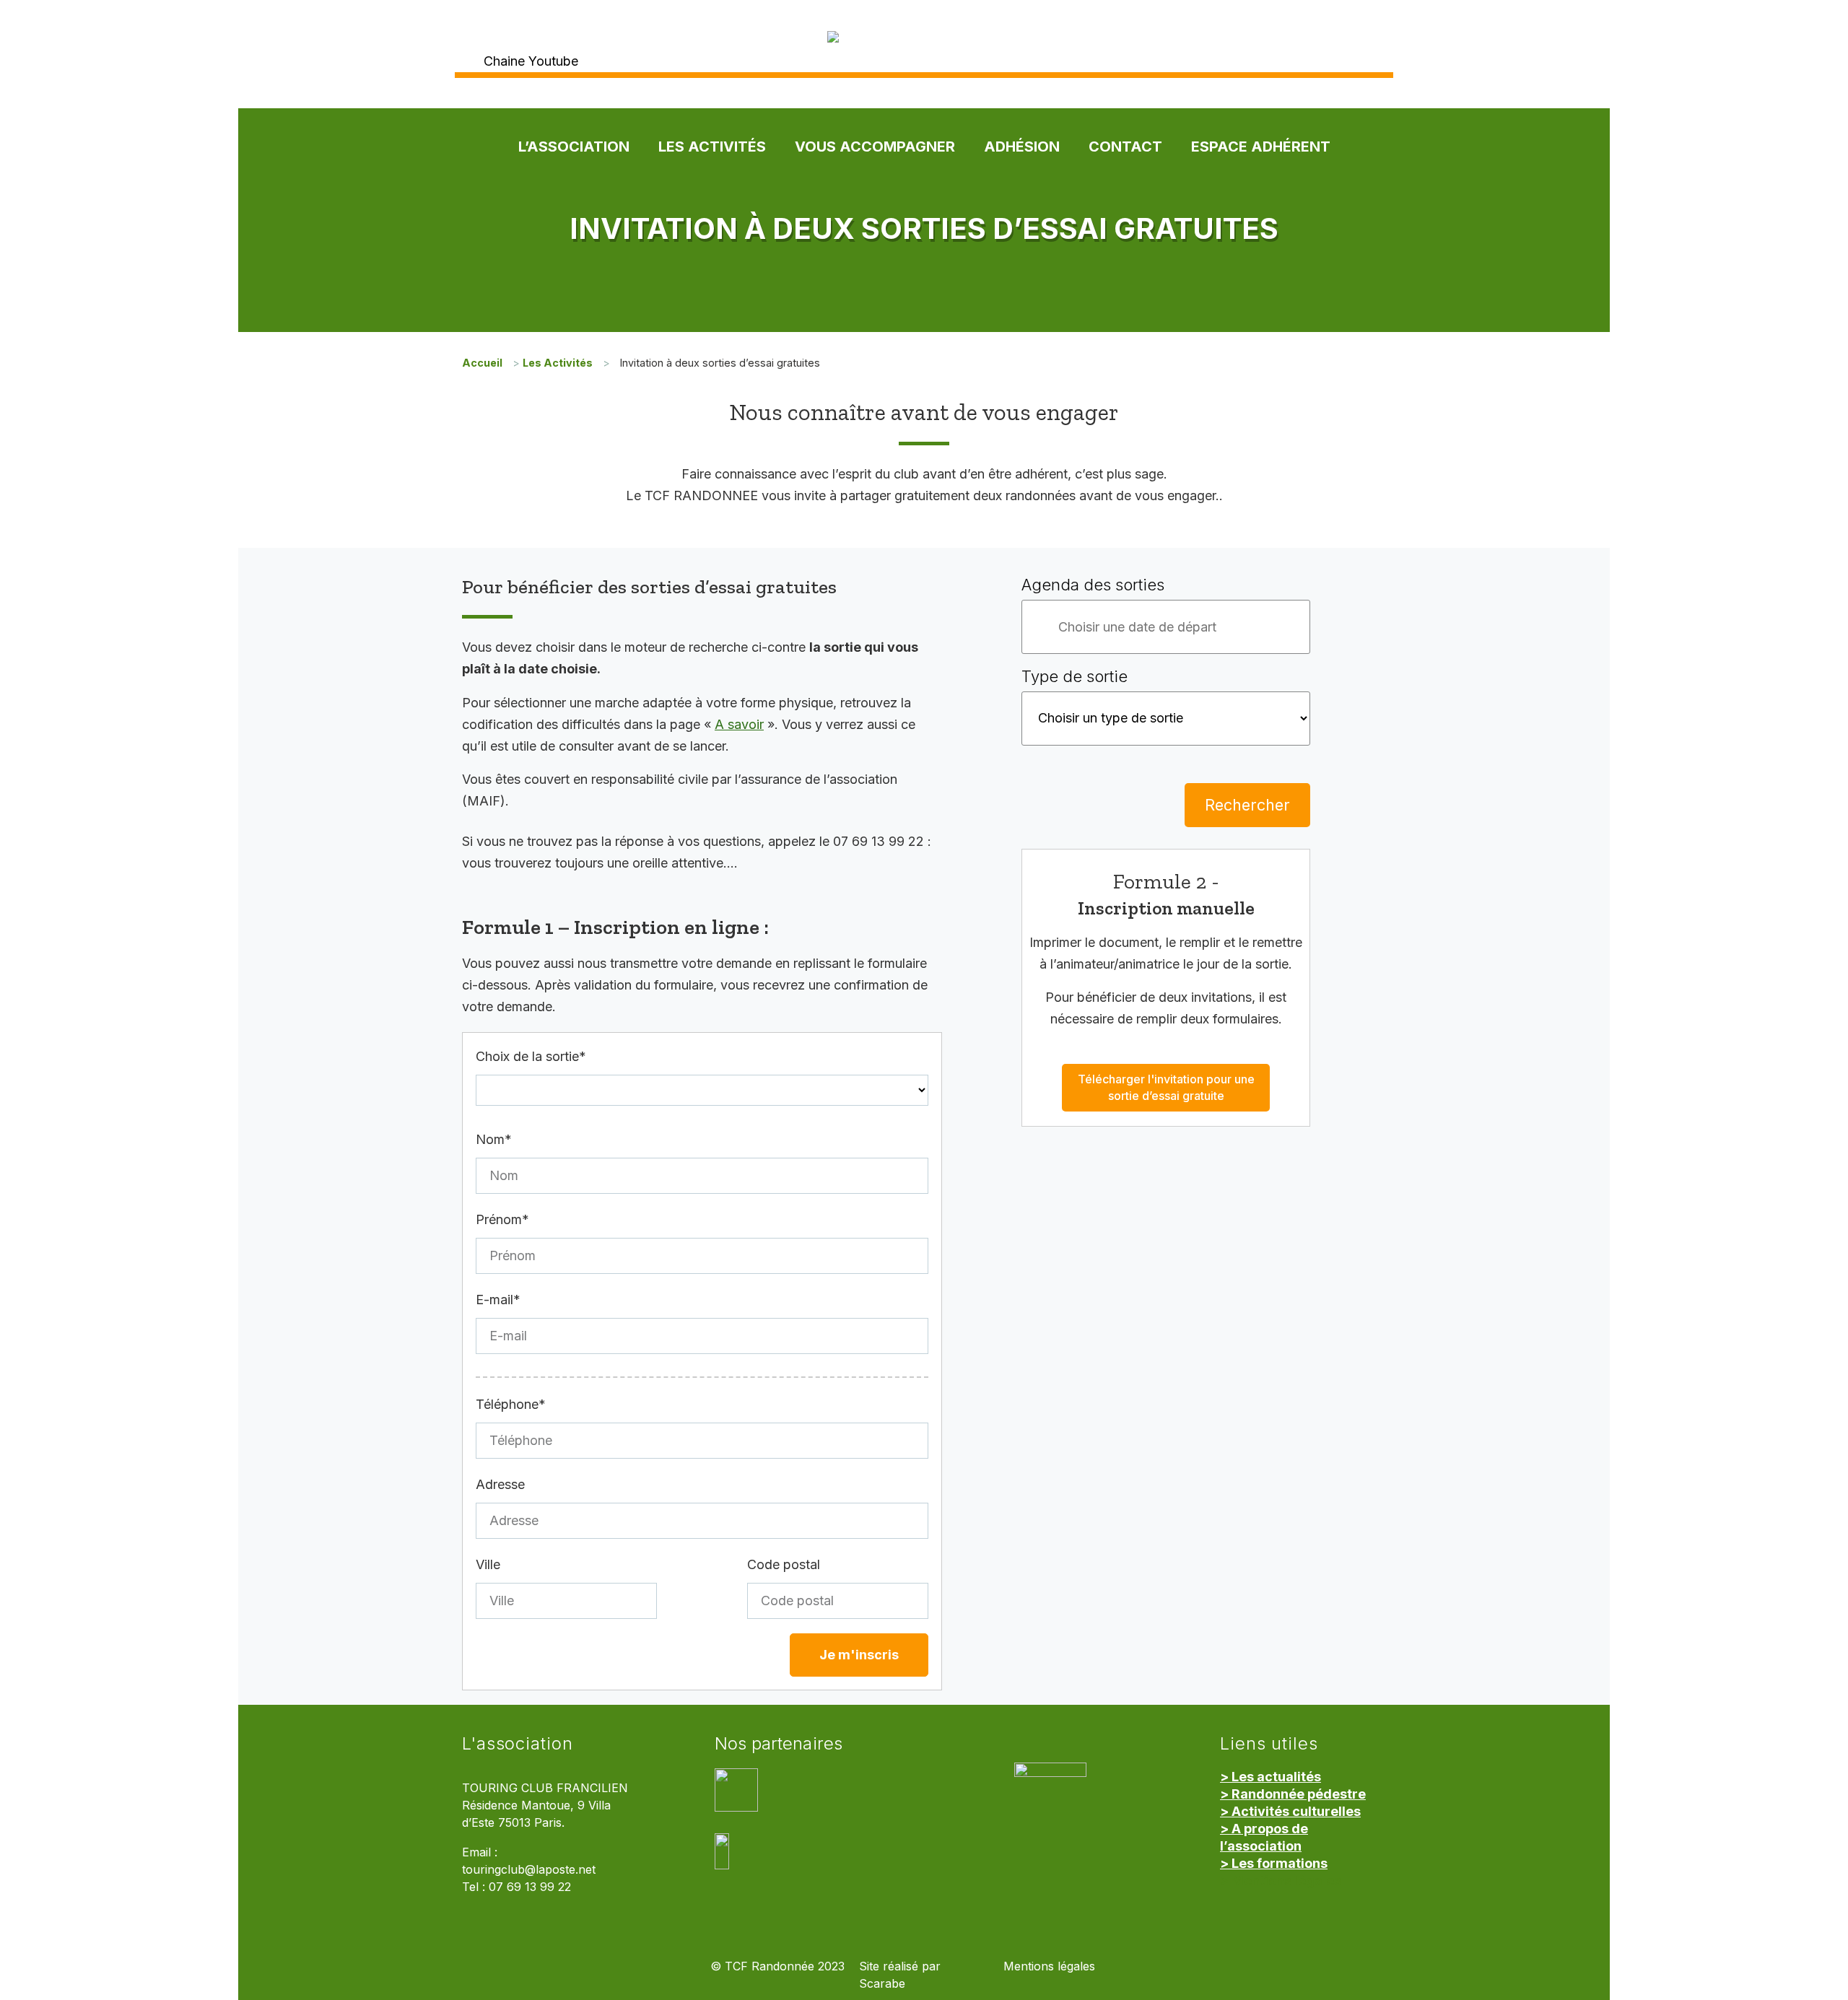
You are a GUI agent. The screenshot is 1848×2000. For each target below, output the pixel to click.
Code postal (784, 1564)
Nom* (494, 1139)
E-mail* (498, 1300)
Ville (488, 1564)
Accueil (482, 363)
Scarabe (882, 1984)
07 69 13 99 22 (530, 1887)
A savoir (739, 724)
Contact (1125, 147)
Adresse (500, 1484)
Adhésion (1022, 147)
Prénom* (502, 1219)
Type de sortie (1075, 676)
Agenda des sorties (1093, 585)
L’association (574, 147)
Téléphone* (511, 1404)
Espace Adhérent (1261, 147)
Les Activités (712, 147)
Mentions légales (1049, 1966)
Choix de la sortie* (531, 1056)
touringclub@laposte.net (529, 1870)
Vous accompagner (875, 147)
